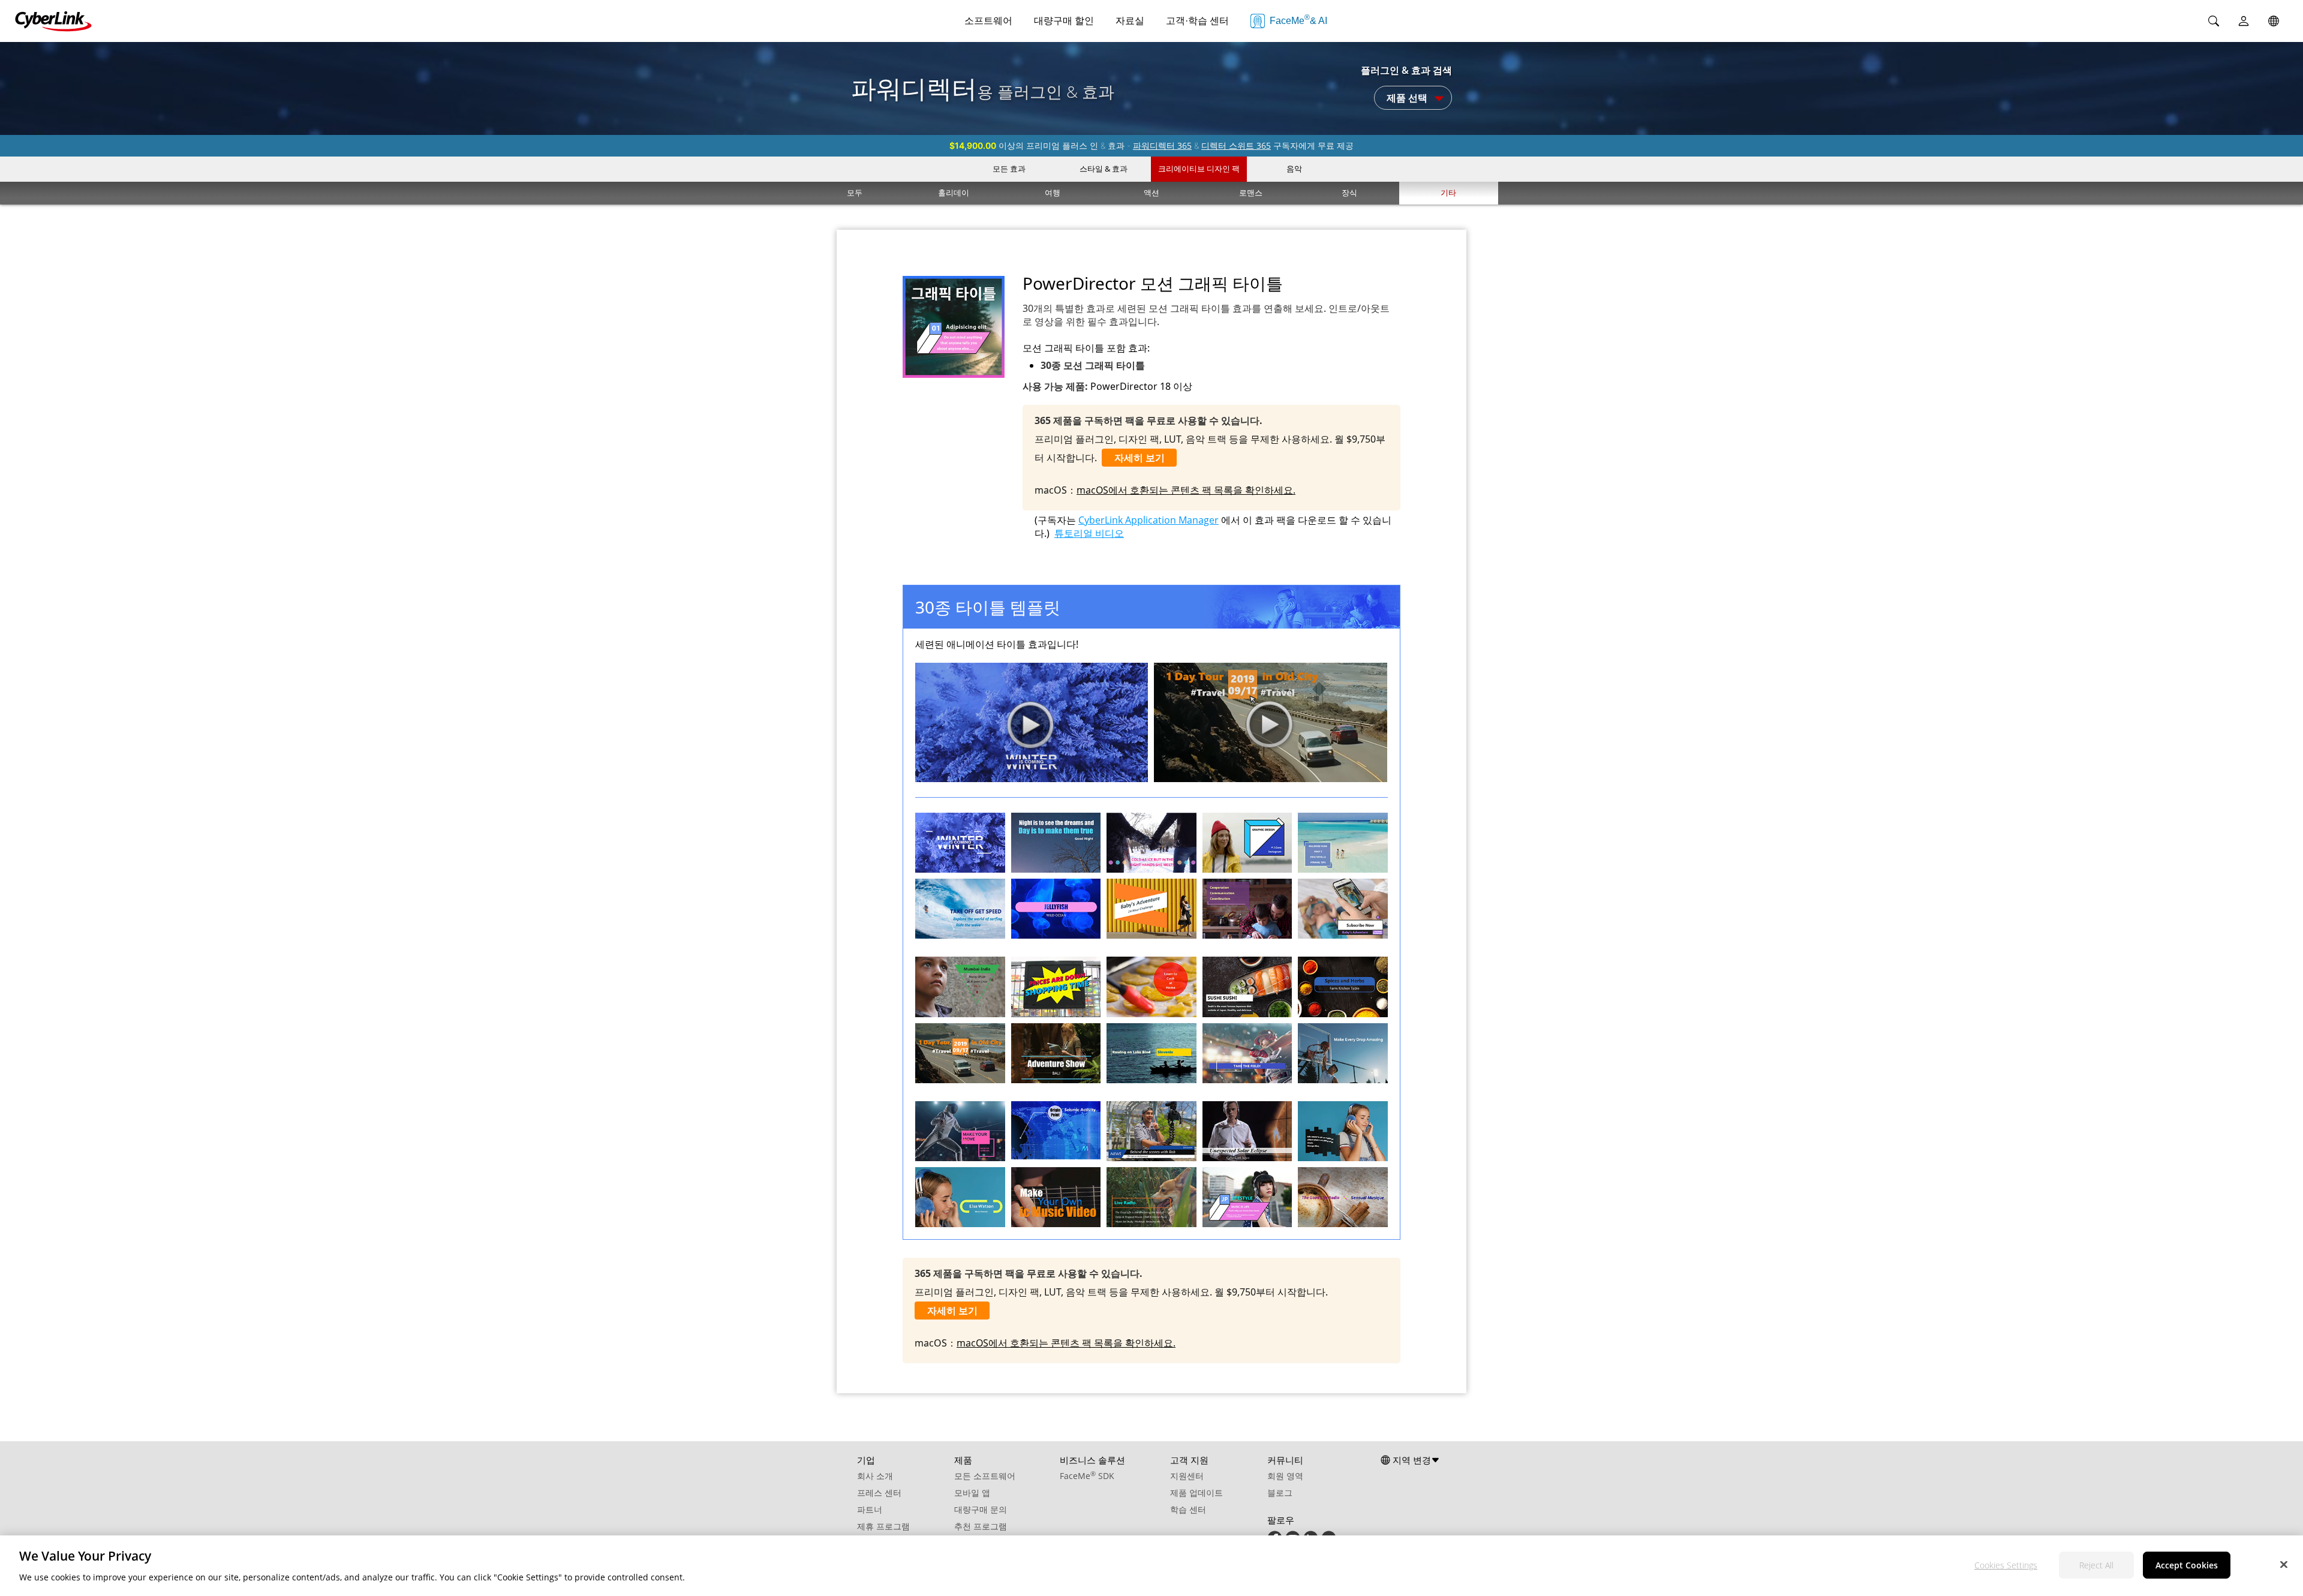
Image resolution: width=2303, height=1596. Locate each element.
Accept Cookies (2187, 1565)
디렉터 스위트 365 (1236, 145)
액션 (1151, 193)
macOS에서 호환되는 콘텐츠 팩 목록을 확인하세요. (1186, 490)
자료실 (1130, 21)
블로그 (1280, 1493)
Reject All (2096, 1565)
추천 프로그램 (981, 1526)
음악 (1294, 169)
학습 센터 (1188, 1509)
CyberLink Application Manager (1149, 520)
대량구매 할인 (1064, 21)
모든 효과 (1009, 169)
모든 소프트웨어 (985, 1476)
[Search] (2214, 21)
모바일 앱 (972, 1493)
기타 (1448, 193)
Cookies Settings (2006, 1565)
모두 (855, 193)
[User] (2244, 21)
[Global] (2274, 21)
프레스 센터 (879, 1493)
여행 (1053, 193)
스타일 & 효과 (1104, 169)
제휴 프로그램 (883, 1526)
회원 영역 (1285, 1476)
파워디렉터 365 (1162, 145)
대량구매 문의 (981, 1509)
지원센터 (1187, 1476)
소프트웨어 (988, 21)
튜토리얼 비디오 (1089, 533)
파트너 (870, 1509)
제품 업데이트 (1196, 1493)
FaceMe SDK (1087, 1476)
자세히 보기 (1140, 458)
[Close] (2284, 1564)
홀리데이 (954, 193)
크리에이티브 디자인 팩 (1199, 169)
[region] (1151, 1566)
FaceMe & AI (1298, 19)
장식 (1349, 193)
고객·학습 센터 (1197, 21)
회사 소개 (875, 1476)
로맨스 (1251, 193)
